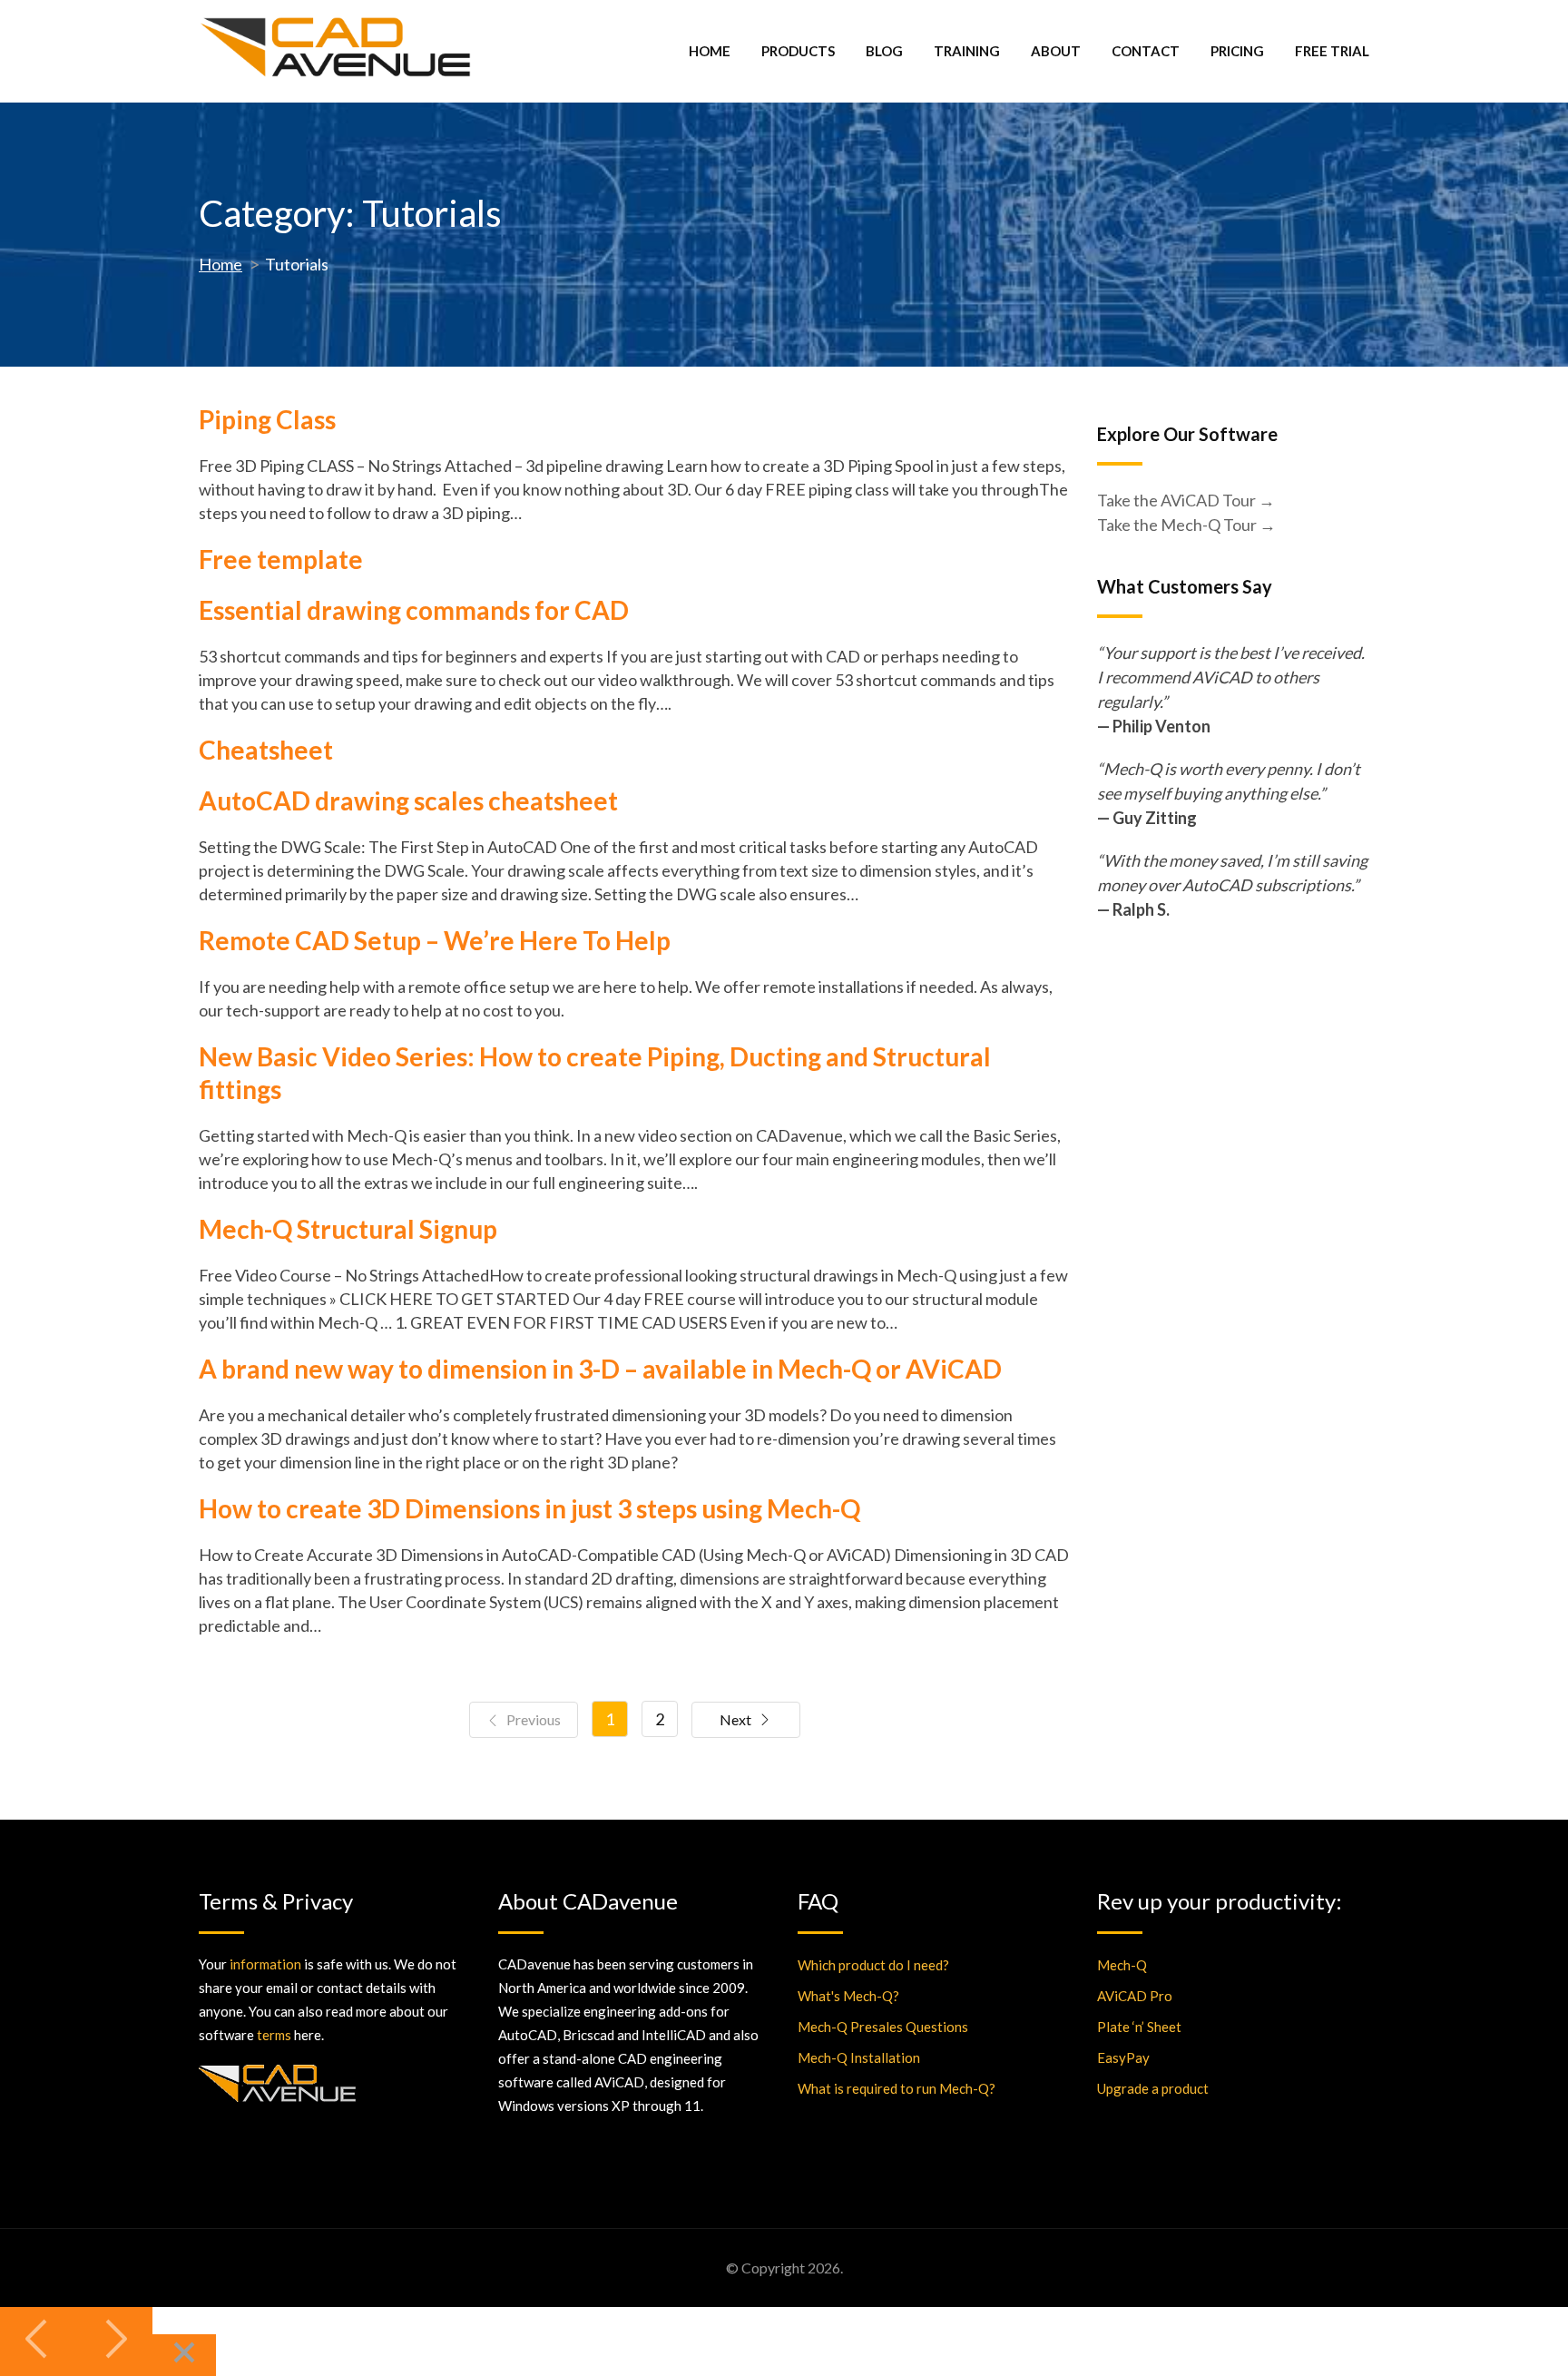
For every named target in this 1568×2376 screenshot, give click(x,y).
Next (735, 1719)
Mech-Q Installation (859, 2057)
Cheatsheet (266, 750)
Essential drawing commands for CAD (414, 610)
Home (710, 51)
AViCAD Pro (1135, 1996)
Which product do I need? (873, 1965)
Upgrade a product (1153, 2088)
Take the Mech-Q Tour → (1186, 525)
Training (967, 51)
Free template (281, 559)
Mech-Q (1122, 1965)
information (265, 1964)
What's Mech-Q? (848, 1996)
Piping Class (267, 419)
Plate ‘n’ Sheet (1139, 2027)
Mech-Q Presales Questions (883, 2027)
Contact (1146, 51)
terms (274, 2035)
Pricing (1237, 51)
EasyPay (1123, 2057)
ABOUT (1056, 51)
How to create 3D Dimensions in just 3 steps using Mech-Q (529, 1508)
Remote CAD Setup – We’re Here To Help (435, 940)
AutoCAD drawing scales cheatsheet (408, 800)
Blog (884, 51)
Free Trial (1332, 51)
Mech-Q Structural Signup (348, 1229)
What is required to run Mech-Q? (897, 2088)
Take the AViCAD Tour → (1186, 500)
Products (798, 51)
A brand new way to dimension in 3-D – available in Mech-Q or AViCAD (600, 1369)
